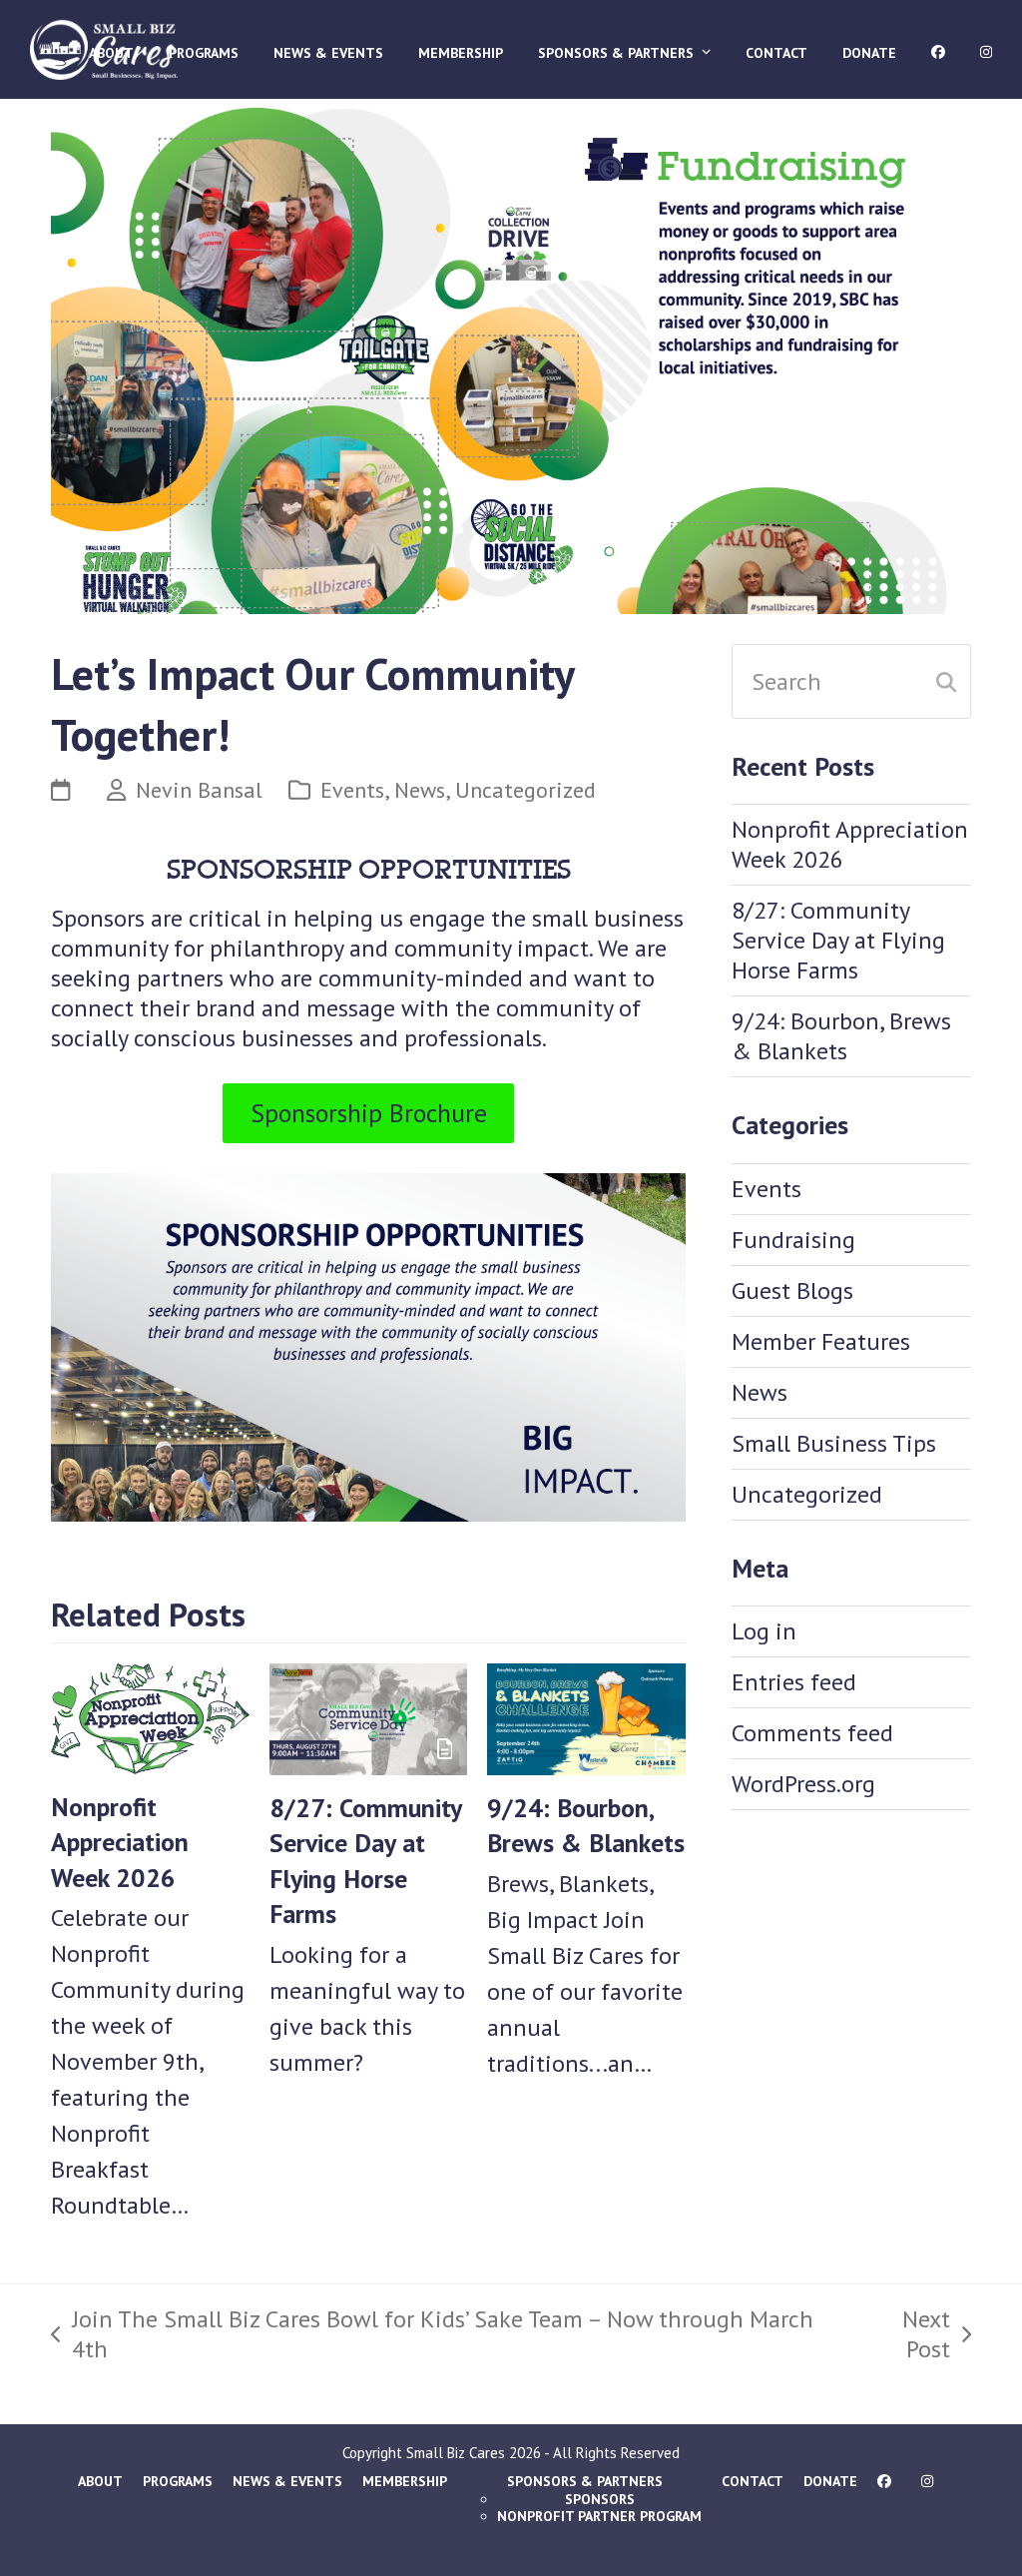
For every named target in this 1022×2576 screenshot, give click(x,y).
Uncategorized (525, 789)
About (100, 2481)
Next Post (903, 2334)
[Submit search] (946, 682)
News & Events (287, 2481)
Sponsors (600, 2499)
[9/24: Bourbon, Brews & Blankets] (586, 1717)
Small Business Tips (834, 1443)
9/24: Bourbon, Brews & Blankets (841, 1036)
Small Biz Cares (456, 2453)
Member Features (821, 1341)
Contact (753, 2481)
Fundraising (793, 1240)
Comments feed (812, 1733)
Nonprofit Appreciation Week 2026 (120, 1842)
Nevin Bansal (199, 789)
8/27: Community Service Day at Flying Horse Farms (838, 940)
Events (352, 789)
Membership (405, 2481)
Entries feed (794, 1682)
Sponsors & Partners (585, 2481)
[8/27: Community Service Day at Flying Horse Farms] (369, 1717)
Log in (764, 1631)
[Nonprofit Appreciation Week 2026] (150, 1716)
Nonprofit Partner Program (599, 2516)
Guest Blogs (792, 1290)
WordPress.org (803, 1784)
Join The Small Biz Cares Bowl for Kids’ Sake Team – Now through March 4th (432, 2334)
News (420, 789)
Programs (178, 2481)
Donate (830, 2481)
